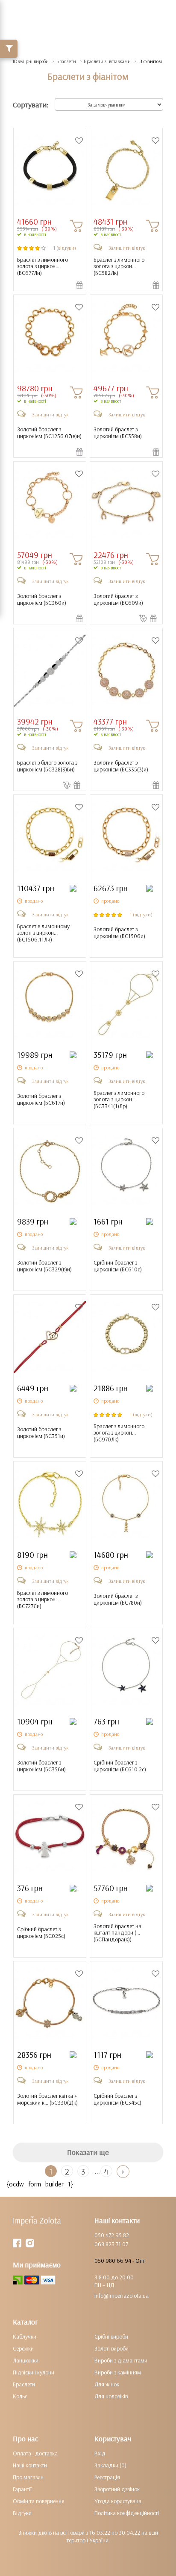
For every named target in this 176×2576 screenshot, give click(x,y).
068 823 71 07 (111, 2244)
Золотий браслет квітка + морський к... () (47, 2099)
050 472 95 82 (112, 2235)
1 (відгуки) (65, 248)
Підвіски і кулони (34, 2372)
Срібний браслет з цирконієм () (118, 1266)
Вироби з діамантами (121, 2360)
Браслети (66, 61)
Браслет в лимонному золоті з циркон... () (43, 933)
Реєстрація (107, 2477)
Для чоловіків (111, 2396)
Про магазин (28, 2477)
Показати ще (88, 2152)
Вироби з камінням (118, 2372)
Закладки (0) (110, 2465)
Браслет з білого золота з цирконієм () (47, 766)
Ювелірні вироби (31, 61)
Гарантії (22, 2489)
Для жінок (107, 2384)
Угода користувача (118, 2501)
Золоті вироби (111, 2348)
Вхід (100, 2453)
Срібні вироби (111, 2336)
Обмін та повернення (39, 2501)
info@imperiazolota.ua (122, 2296)
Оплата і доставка (35, 2453)
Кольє (20, 2396)
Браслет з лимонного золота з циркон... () (43, 266)
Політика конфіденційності (127, 2513)
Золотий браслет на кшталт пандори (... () (117, 1933)
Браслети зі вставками (107, 61)
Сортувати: (31, 105)
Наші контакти (30, 2465)
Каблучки (25, 2336)
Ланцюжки (26, 2360)
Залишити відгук (127, 248)
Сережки (23, 2348)
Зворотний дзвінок (117, 2489)
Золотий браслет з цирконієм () (49, 433)
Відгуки (22, 2513)
